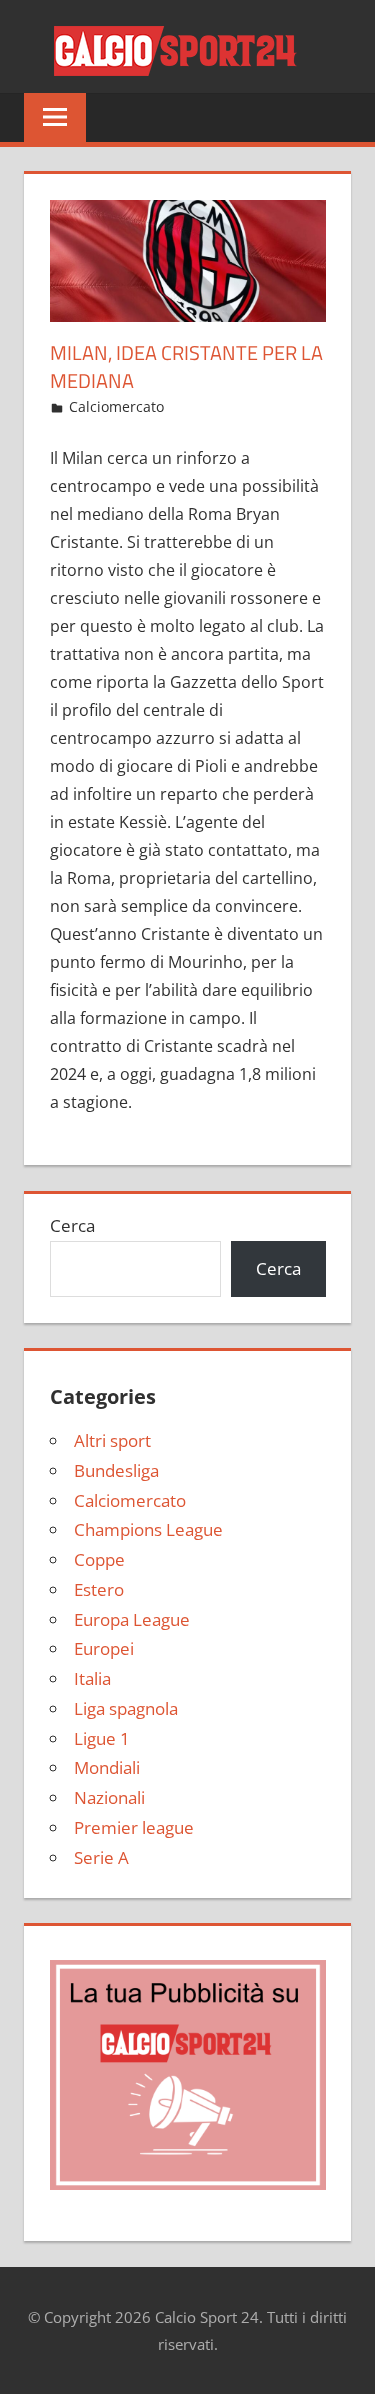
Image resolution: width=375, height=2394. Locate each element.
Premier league (134, 1827)
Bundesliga (116, 1470)
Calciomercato (116, 406)
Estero (99, 1589)
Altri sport (112, 1440)
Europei (104, 1648)
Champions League (148, 1529)
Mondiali (107, 1767)
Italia (92, 1678)
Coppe (99, 1559)
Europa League (132, 1619)
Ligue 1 (102, 1738)
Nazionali (109, 1797)
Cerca (72, 1225)
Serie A (101, 1857)
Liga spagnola (126, 1708)
